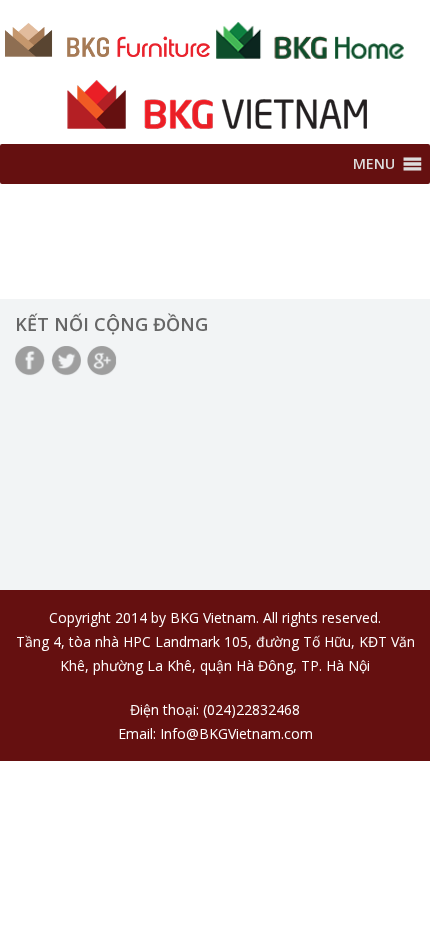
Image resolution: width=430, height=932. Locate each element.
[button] (374, 164)
